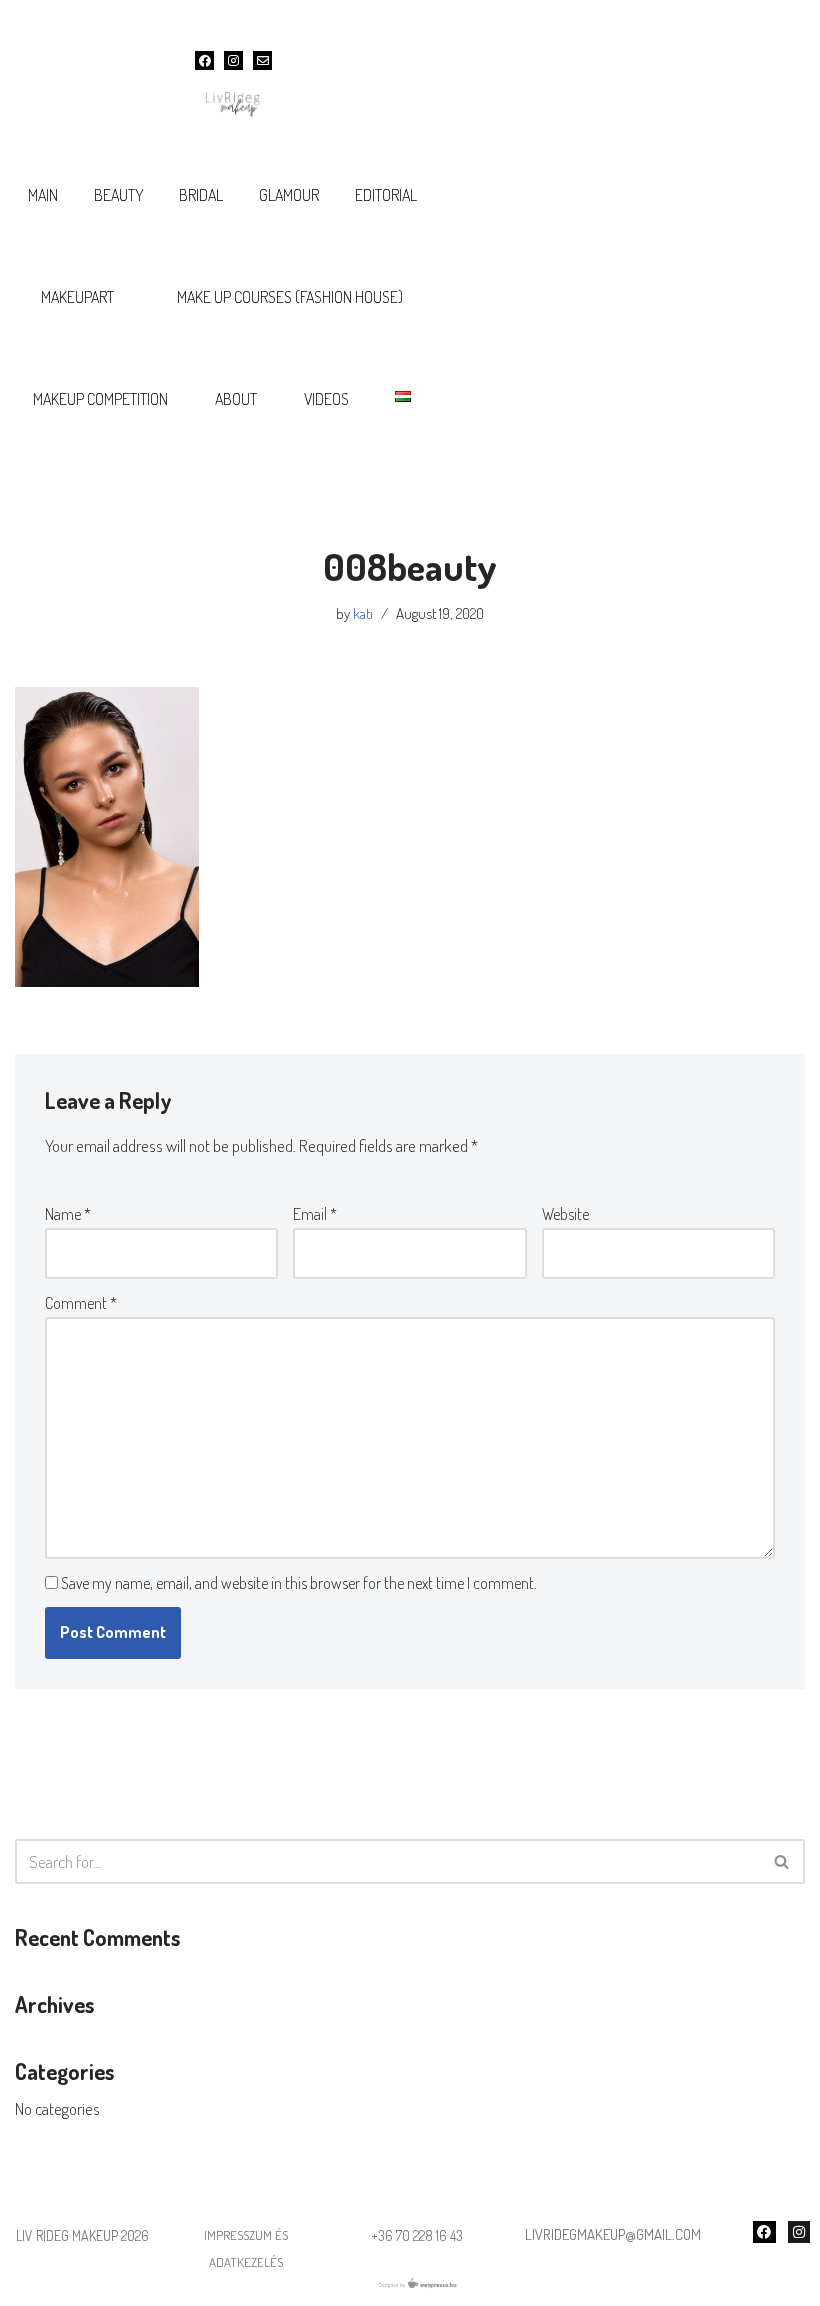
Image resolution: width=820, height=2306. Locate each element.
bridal (201, 195)
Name (68, 1214)
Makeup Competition (100, 399)
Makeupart (77, 297)
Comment (81, 1303)
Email (315, 1214)
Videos (326, 399)
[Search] (782, 1861)
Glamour (289, 195)
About (236, 399)
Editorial (386, 195)
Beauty (119, 195)
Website (565, 1214)
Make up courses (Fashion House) (290, 297)
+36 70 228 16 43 (417, 2235)
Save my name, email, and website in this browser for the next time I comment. (299, 1583)
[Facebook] (204, 60)
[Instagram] (233, 60)
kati (363, 613)
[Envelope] (262, 60)
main (43, 195)
